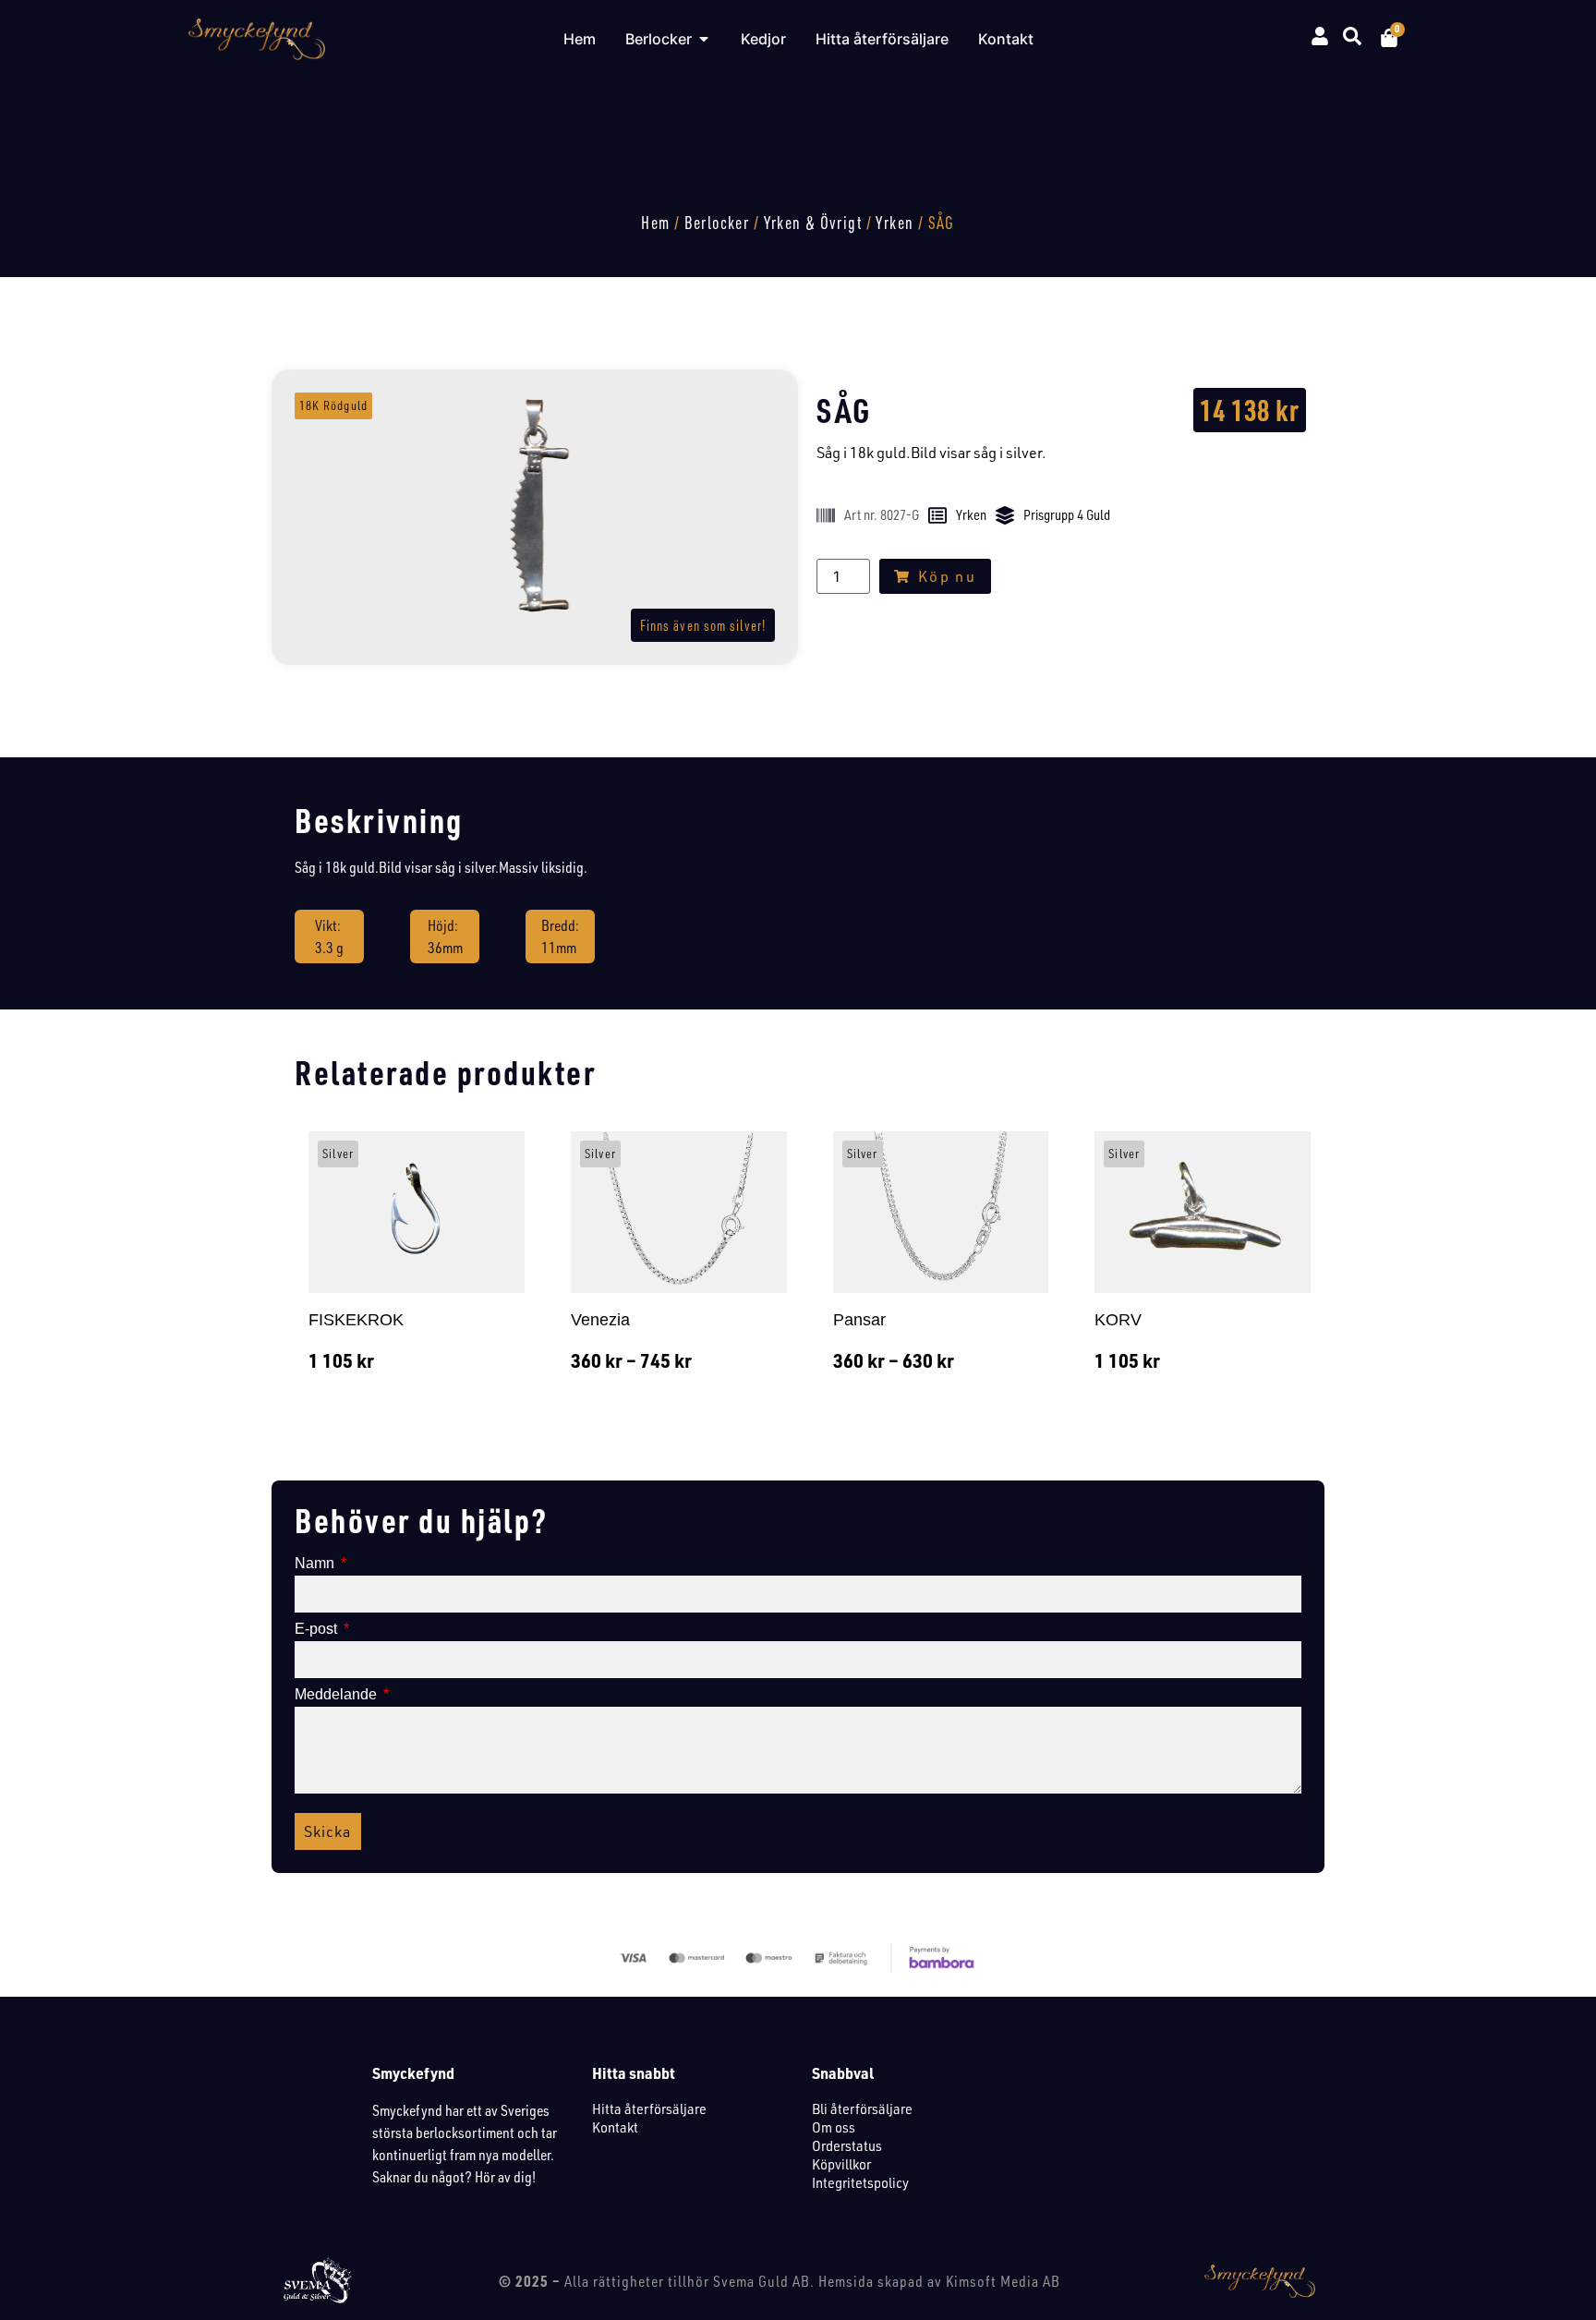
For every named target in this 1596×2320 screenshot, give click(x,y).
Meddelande (338, 1695)
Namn (316, 1564)
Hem (655, 223)
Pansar (859, 1320)
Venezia (600, 1320)
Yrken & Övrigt (813, 223)
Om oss (834, 2127)
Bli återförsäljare (862, 2109)
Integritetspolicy (860, 2182)
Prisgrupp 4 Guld (1067, 515)
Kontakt (615, 2127)
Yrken (895, 223)
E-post (318, 1629)
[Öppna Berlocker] (704, 39)
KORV (1118, 1320)
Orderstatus (847, 2145)
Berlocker (717, 223)
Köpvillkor (841, 2164)
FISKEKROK (356, 1320)
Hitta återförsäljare (649, 2109)
